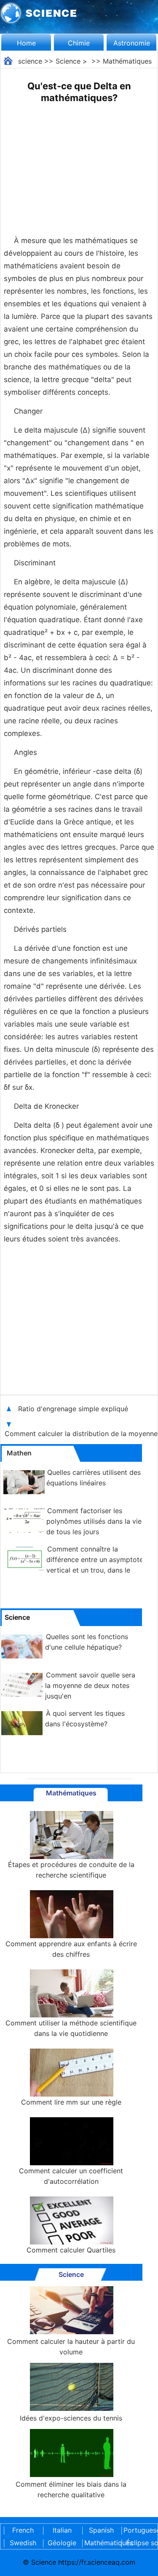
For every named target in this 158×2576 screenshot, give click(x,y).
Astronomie (132, 43)
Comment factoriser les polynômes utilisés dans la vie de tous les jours (94, 1521)
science (30, 61)
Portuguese (140, 2530)
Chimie (79, 43)
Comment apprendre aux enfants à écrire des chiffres (71, 1949)
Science (68, 61)
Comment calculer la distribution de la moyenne (81, 1434)
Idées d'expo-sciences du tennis (71, 2418)
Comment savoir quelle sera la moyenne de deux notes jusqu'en (90, 1685)
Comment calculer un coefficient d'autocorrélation (71, 2176)
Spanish (101, 2530)
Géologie (62, 2543)
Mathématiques (127, 61)
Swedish (23, 2543)
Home (26, 43)
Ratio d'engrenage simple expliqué (74, 1409)
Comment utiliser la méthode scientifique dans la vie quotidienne (71, 2028)
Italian (62, 2530)
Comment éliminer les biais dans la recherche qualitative (71, 2489)
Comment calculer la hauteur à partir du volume (71, 2347)
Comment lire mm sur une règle (71, 2102)
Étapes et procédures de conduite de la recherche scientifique (71, 1870)
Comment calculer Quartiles (71, 2250)
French (23, 2530)
